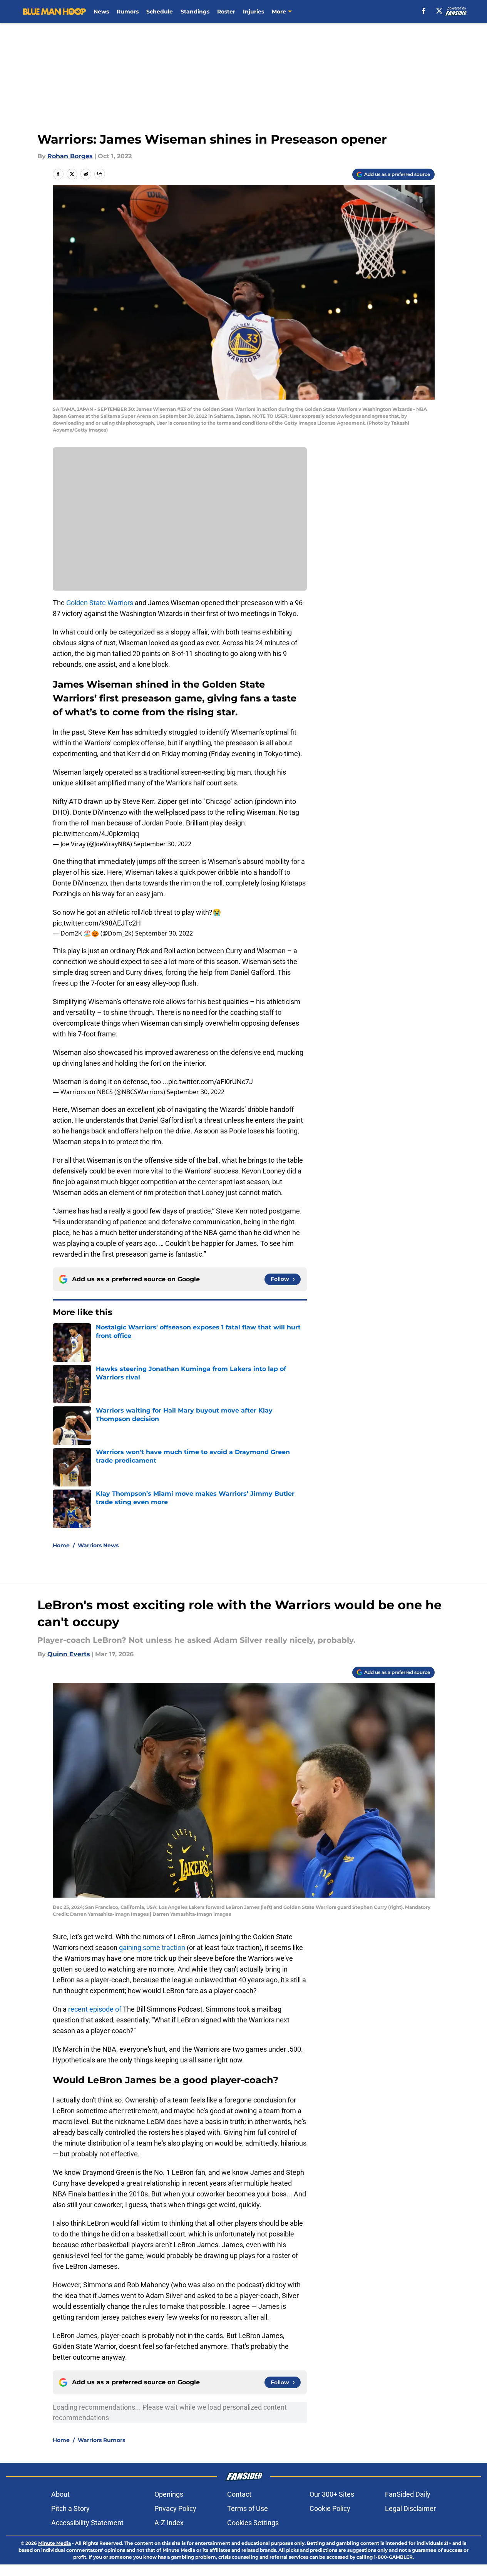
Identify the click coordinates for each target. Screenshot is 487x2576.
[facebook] (424, 11)
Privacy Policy (175, 2508)
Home (61, 1545)
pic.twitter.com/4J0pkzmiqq (96, 834)
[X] (439, 11)
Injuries (254, 12)
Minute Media (54, 2543)
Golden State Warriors (100, 603)
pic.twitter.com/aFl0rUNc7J (211, 1082)
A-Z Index (169, 2523)
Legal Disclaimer (410, 2508)
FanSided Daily (408, 2494)
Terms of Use (248, 2508)
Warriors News (98, 1545)
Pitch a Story (70, 2508)
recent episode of (95, 2009)
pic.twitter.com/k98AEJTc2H (97, 923)
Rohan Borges (70, 156)
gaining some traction (152, 1947)
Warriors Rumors (101, 2440)
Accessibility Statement (87, 2523)
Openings (169, 2494)
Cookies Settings (253, 2523)
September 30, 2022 (162, 844)
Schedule (160, 12)
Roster (226, 12)
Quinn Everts (69, 1654)
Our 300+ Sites (332, 2494)
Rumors (128, 12)
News (101, 12)
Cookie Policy (330, 2508)
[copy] (100, 174)
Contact (239, 2494)
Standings (195, 12)
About (60, 2494)
